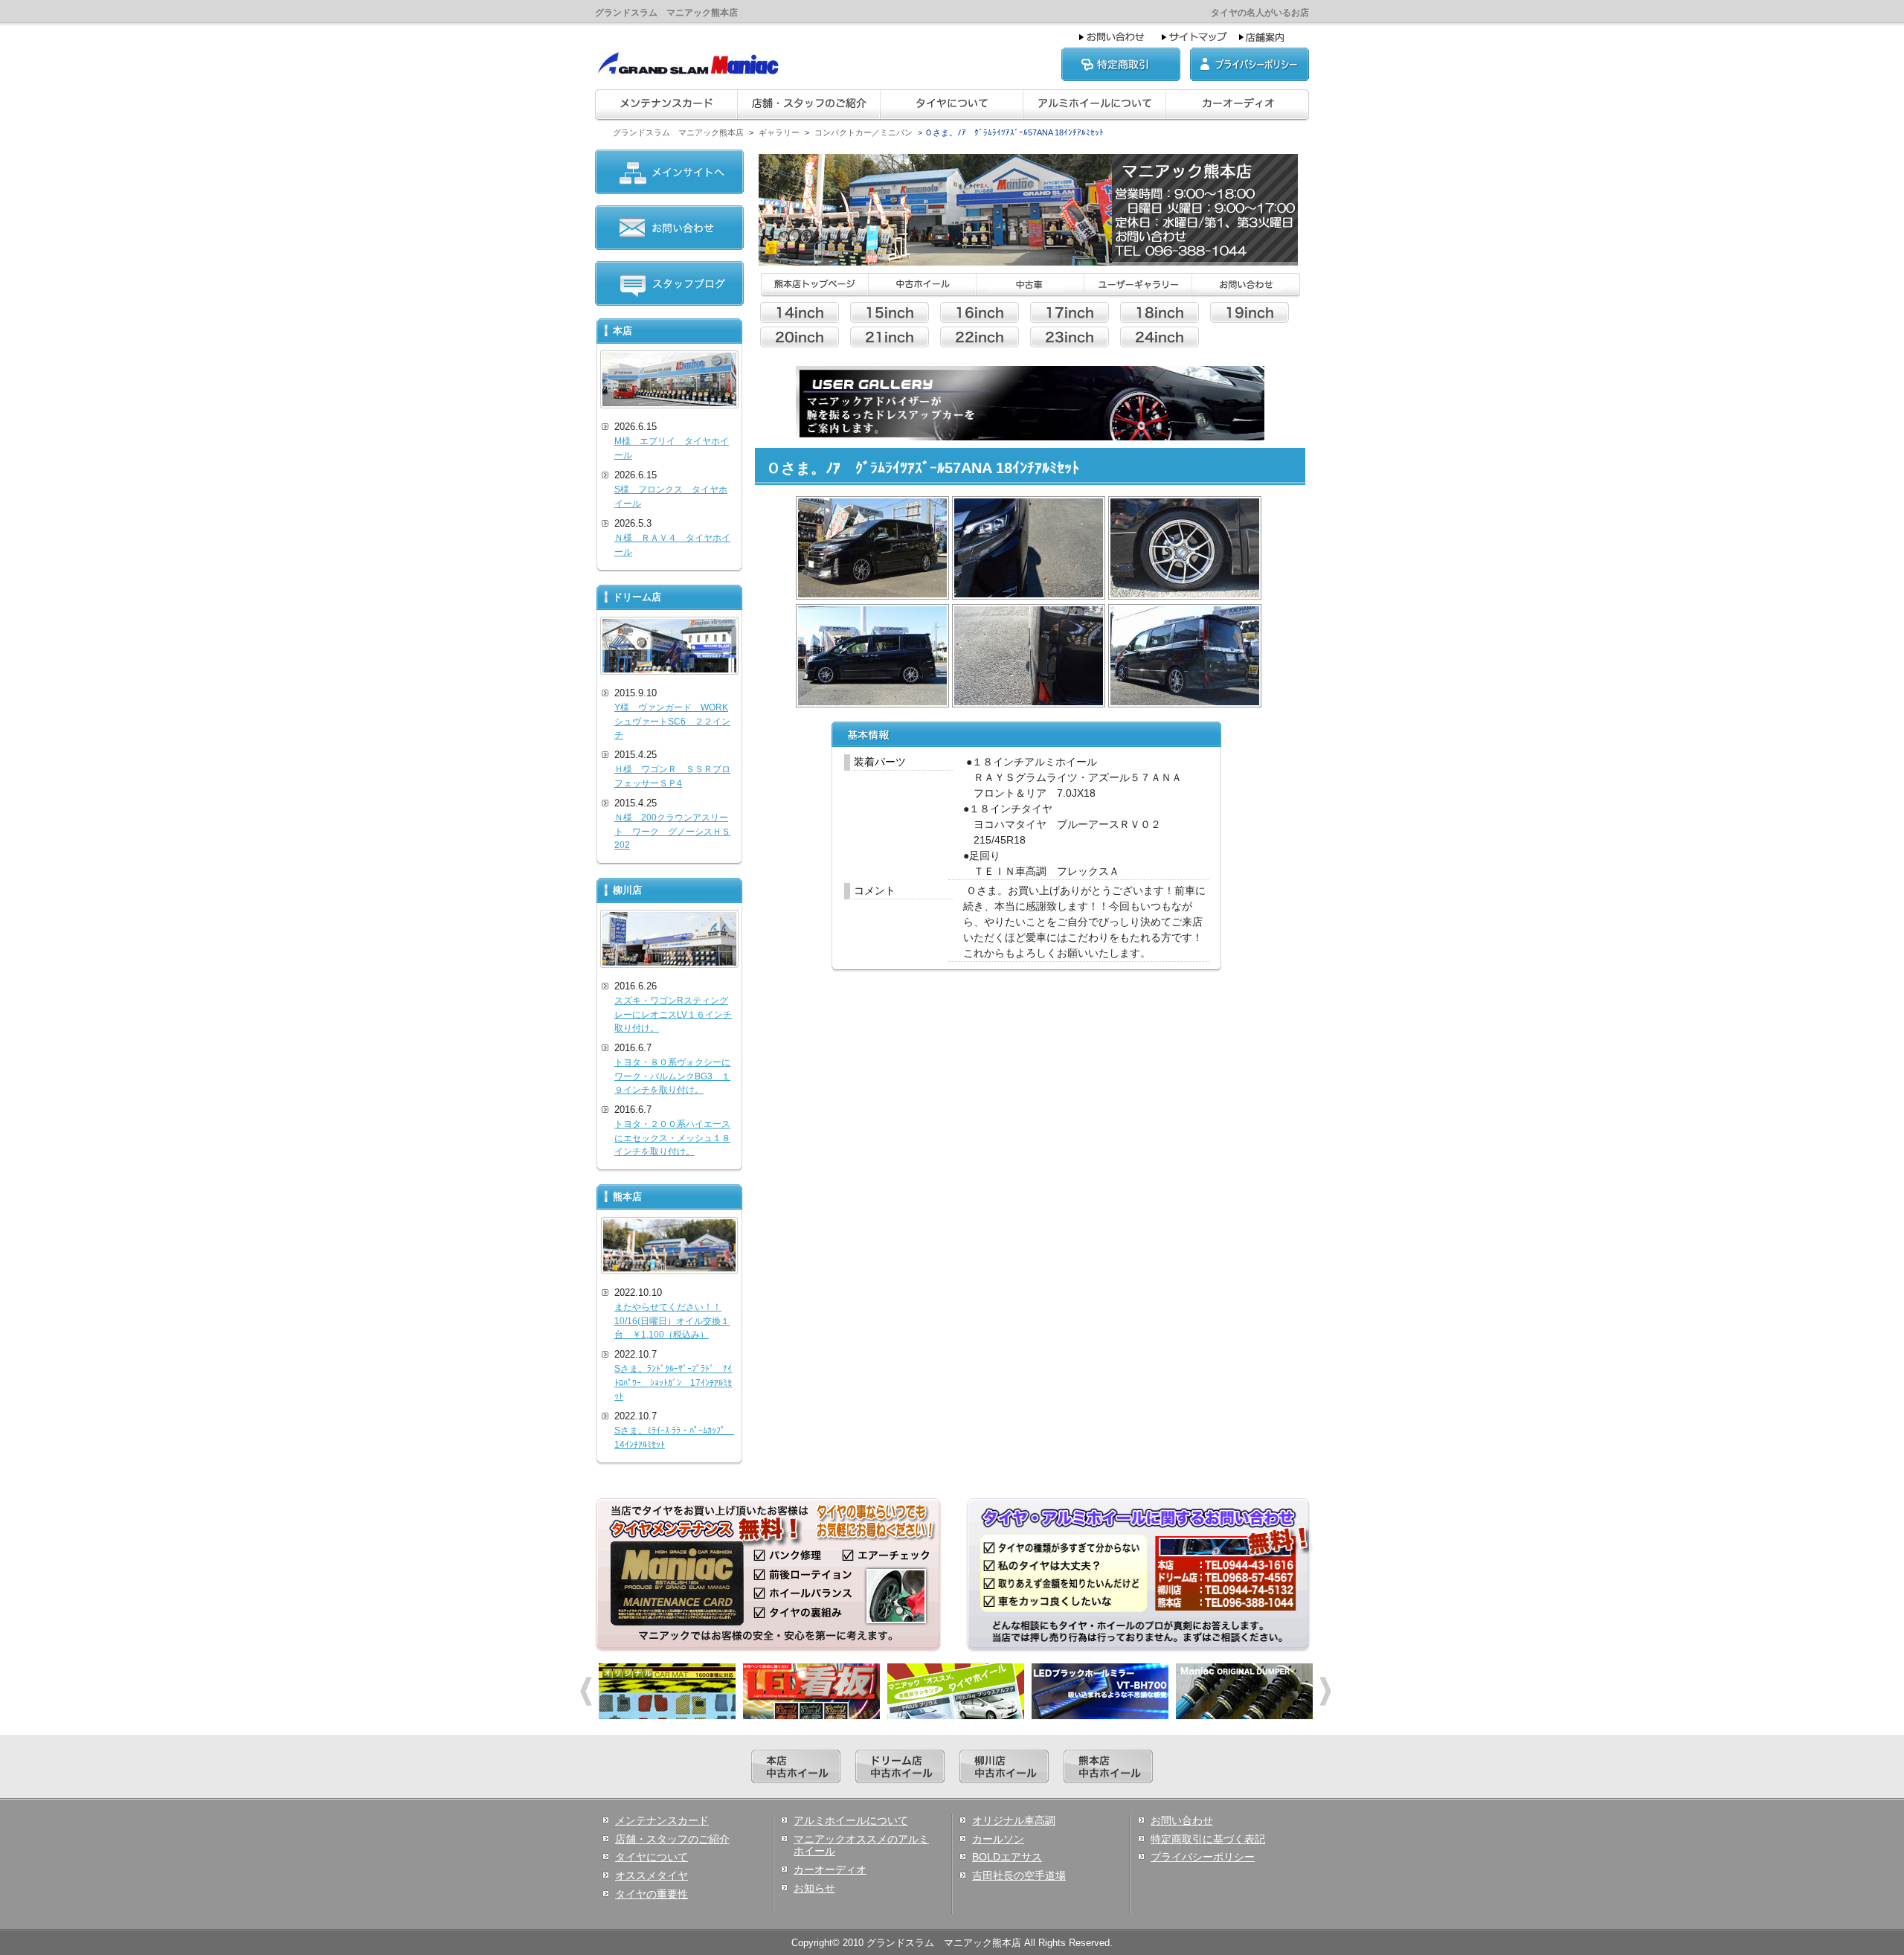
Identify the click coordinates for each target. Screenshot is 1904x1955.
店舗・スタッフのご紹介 (672, 1839)
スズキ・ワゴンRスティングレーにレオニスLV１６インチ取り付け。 (673, 1014)
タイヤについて (652, 1857)
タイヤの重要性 (652, 1894)
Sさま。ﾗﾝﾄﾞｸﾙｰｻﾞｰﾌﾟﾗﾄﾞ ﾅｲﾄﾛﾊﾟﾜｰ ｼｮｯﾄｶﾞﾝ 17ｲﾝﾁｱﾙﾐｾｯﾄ (673, 1383)
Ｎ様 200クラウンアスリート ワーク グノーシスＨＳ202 (672, 831)
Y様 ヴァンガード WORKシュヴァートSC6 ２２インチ (672, 721)
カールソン (998, 1839)
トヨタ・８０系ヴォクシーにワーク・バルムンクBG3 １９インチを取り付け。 (672, 1076)
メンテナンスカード (662, 1820)
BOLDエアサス (1007, 1857)
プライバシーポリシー (1203, 1857)
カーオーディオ (830, 1869)
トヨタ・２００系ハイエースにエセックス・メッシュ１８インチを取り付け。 (672, 1138)
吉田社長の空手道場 (1019, 1875)
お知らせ (814, 1888)
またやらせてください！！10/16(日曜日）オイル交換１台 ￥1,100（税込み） (672, 1321)
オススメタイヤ (652, 1875)
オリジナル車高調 (1014, 1820)
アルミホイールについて (851, 1820)
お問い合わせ (1182, 1820)
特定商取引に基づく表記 (1208, 1839)
